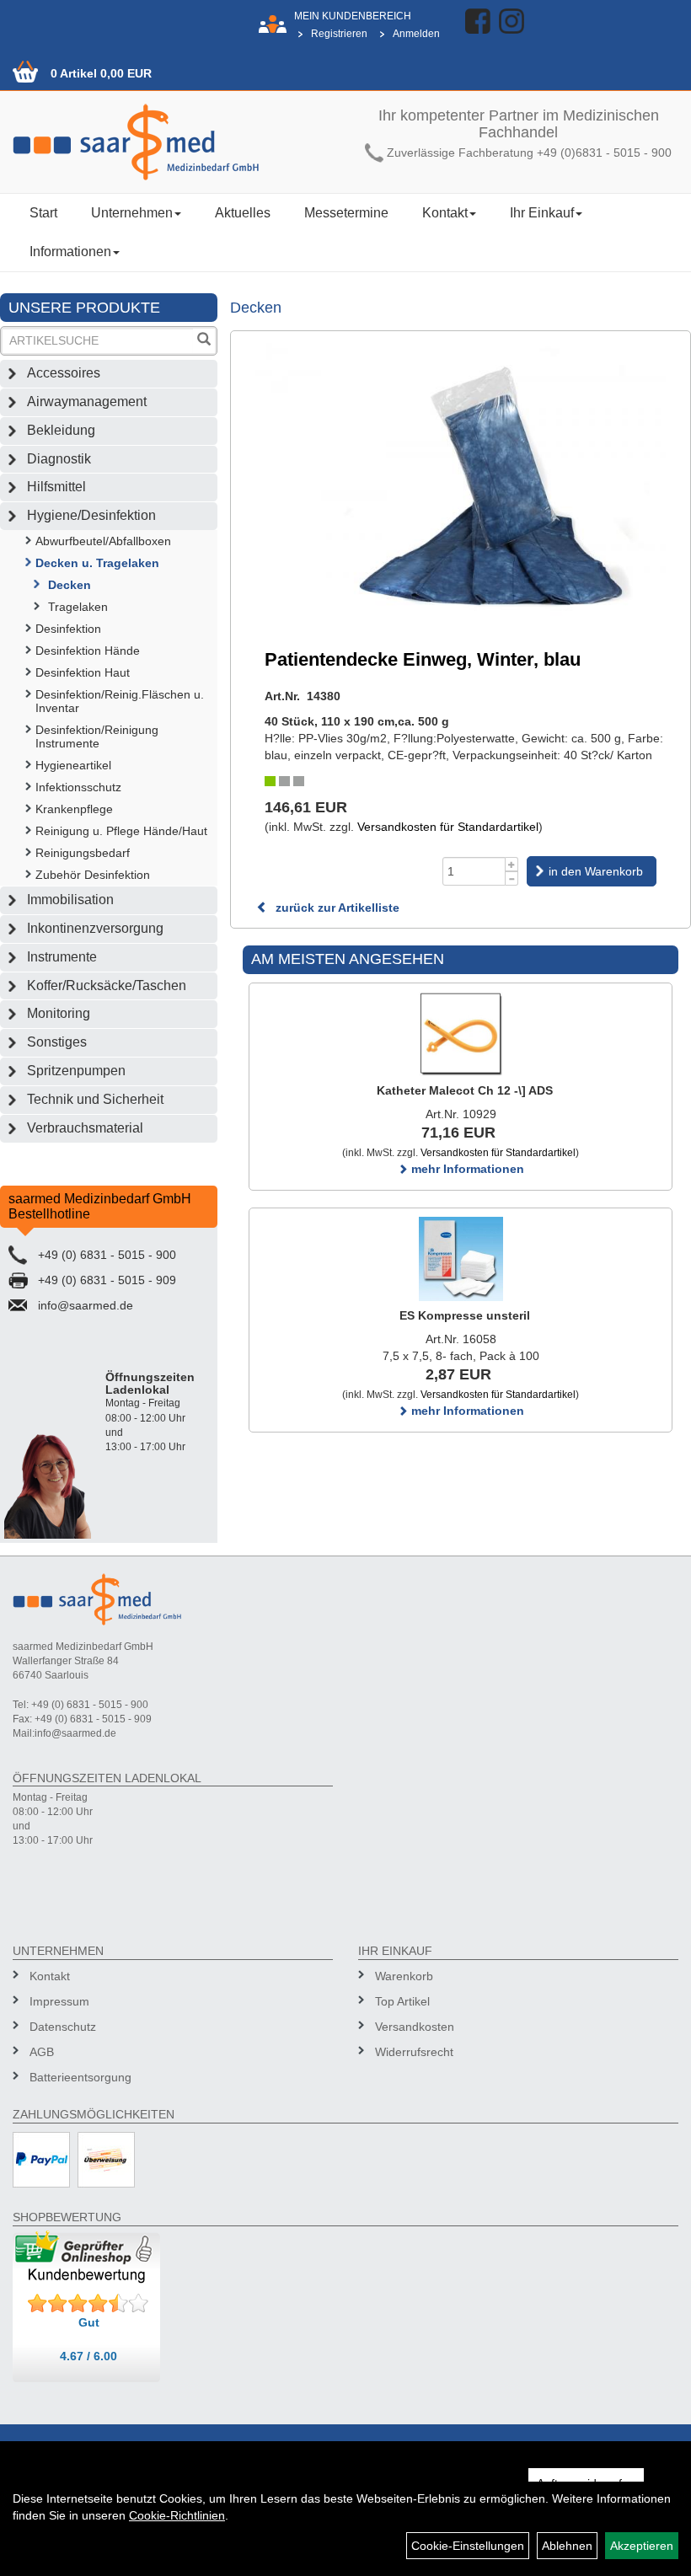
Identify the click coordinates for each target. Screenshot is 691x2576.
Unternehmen (132, 213)
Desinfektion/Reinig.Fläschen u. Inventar (120, 701)
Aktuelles (243, 213)
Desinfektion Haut (83, 672)
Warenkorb (404, 1976)
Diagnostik (59, 459)
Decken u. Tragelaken (97, 563)
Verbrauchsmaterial (85, 1128)
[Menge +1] (512, 864)
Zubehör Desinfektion (93, 875)
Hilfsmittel (56, 487)
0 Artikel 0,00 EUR (101, 73)
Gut (89, 2322)
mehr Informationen (466, 1169)
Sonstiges (57, 1042)
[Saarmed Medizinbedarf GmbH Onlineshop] (173, 142)
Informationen (70, 252)
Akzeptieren (642, 2546)
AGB (42, 2052)
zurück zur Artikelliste (336, 908)
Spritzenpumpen (76, 1071)
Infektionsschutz (78, 787)
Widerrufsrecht (414, 2052)
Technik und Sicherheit (95, 1099)
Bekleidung (61, 430)
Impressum (59, 2001)
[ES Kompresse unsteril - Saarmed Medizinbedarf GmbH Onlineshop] (461, 1259)
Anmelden (416, 34)
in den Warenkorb (596, 871)
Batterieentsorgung (80, 2077)
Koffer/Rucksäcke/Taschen (107, 985)
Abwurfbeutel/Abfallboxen (103, 541)
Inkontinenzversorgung (95, 928)
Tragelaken (78, 607)
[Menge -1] (512, 878)
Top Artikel (402, 2001)
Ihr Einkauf (542, 213)
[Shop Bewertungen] (88, 2304)
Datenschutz (63, 2027)
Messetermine (346, 213)
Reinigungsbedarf (83, 853)
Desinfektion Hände (88, 651)
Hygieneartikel (73, 765)
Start (43, 213)
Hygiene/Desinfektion (91, 515)
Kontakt (445, 213)
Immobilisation (70, 900)
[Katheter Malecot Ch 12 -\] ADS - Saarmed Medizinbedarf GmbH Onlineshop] (461, 1034)
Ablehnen (567, 2546)
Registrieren (339, 34)
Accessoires (64, 373)
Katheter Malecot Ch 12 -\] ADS (465, 1090)
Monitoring (59, 1013)
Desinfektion (68, 629)
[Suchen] (204, 341)
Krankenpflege (74, 809)
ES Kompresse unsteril (465, 1315)
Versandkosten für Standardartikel (448, 827)
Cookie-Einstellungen (468, 2546)
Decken (70, 585)
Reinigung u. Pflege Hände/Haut (121, 831)
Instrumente (62, 957)
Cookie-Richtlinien (177, 2515)
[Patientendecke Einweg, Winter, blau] (461, 479)
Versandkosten (415, 2027)
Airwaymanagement (87, 402)
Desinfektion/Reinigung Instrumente (97, 736)
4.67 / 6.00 (88, 2356)
